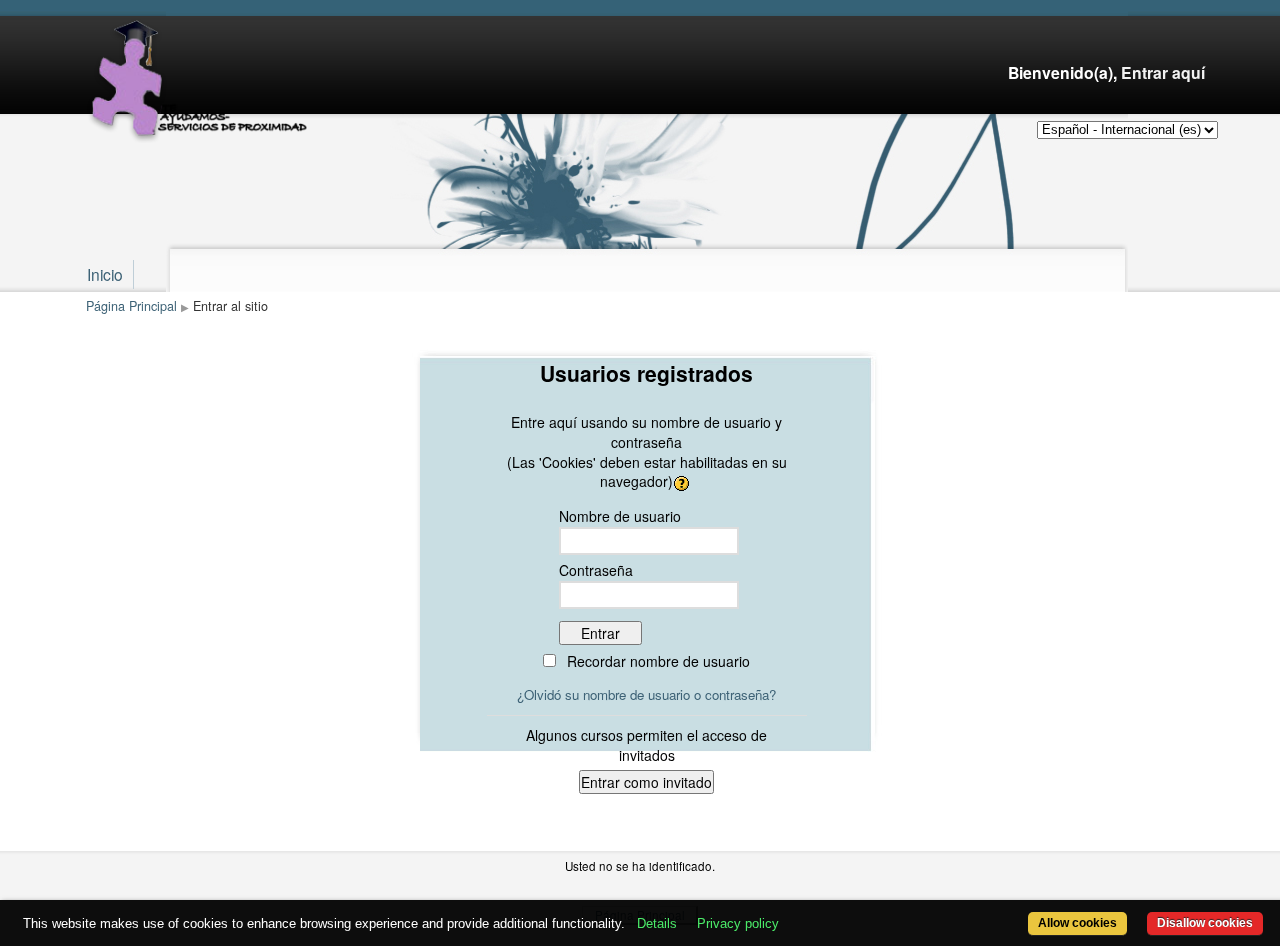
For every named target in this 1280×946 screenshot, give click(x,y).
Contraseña (596, 570)
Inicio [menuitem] (105, 274)
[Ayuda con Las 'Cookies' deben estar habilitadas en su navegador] (683, 481)
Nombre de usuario (620, 516)
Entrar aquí (1163, 72)
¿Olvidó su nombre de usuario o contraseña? (646, 694)
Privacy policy (738, 923)
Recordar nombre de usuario (658, 661)
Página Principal (131, 306)
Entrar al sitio (230, 306)
